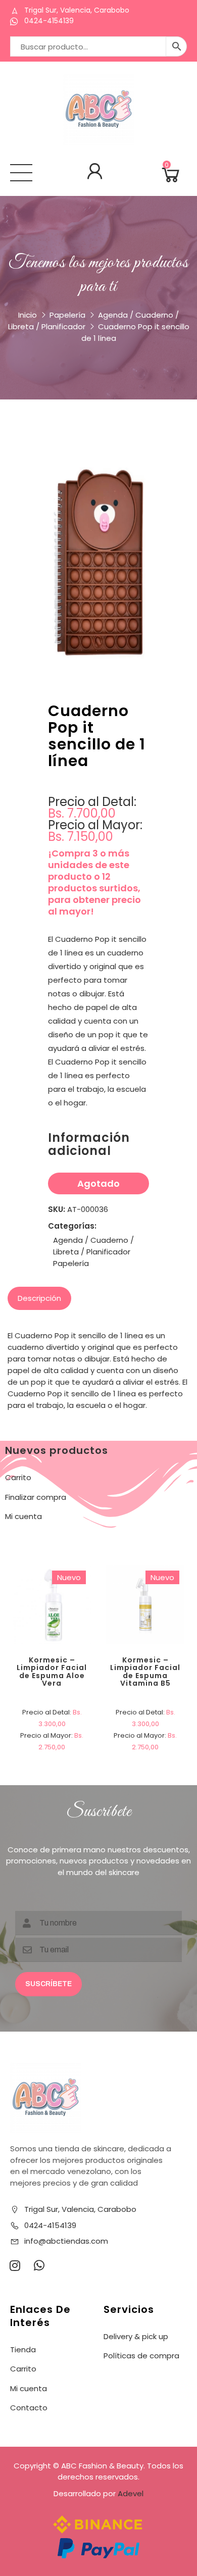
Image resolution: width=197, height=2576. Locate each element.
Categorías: (72, 1226)
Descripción (39, 1298)
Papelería (67, 315)
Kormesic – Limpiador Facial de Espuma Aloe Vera (52, 1672)
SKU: (57, 1209)
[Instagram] (15, 2265)
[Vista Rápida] (88, 1569)
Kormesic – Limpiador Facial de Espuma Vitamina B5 (145, 1672)
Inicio (28, 315)
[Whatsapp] (39, 2265)
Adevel (131, 2493)
